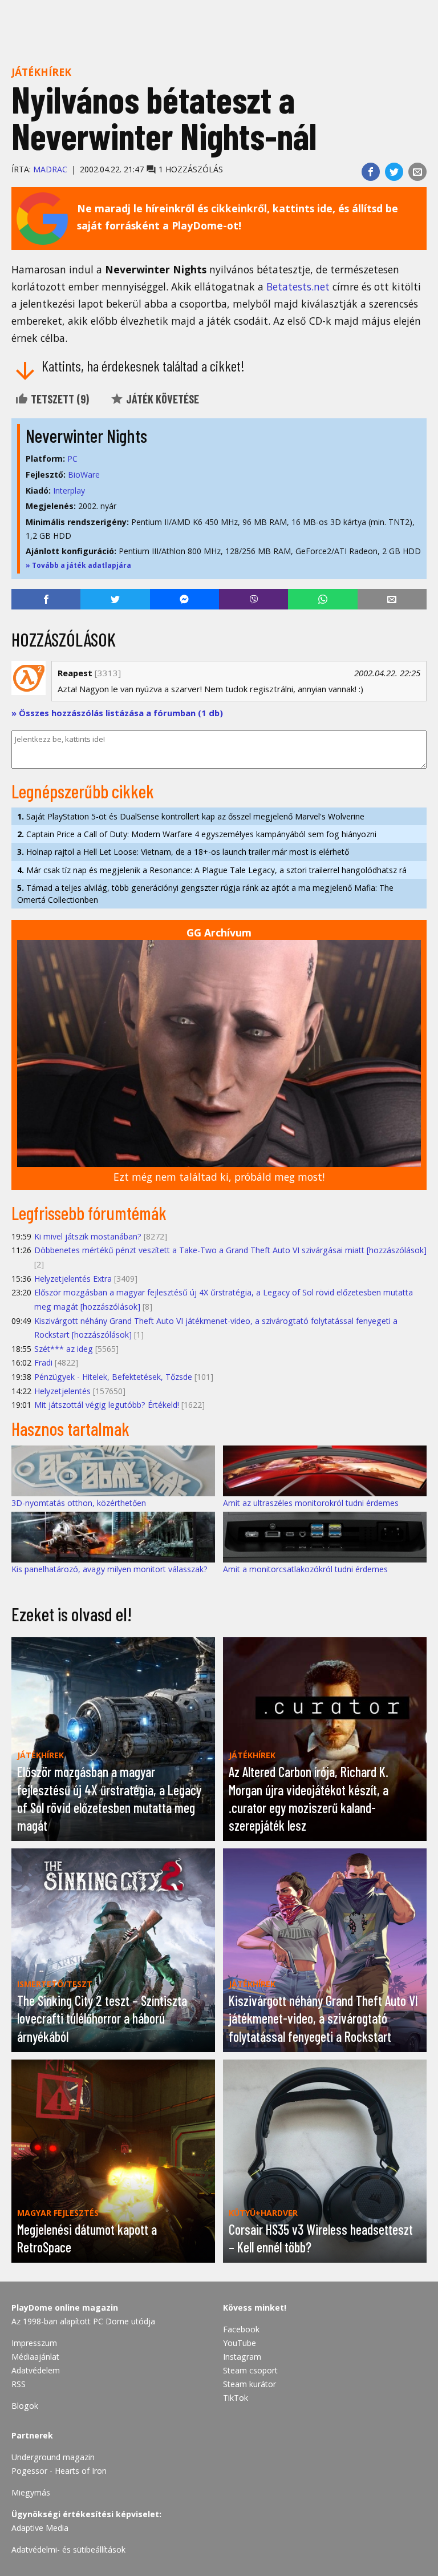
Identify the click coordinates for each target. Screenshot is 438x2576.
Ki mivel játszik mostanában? (88, 1236)
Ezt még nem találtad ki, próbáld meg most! (219, 1177)
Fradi (43, 1362)
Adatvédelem (36, 2370)
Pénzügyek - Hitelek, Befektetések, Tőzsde (113, 1377)
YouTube (240, 2343)
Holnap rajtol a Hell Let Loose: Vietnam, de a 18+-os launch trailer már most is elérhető (183, 852)
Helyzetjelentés (62, 1391)
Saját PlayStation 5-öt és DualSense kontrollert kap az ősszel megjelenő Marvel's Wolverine (191, 816)
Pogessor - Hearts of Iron (59, 2471)
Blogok (25, 2406)
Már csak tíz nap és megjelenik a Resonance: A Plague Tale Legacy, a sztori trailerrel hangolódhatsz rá (212, 870)
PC (72, 459)
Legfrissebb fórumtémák (89, 1213)
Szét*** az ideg (64, 1349)
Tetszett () (59, 399)
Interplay (69, 490)
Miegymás (31, 2492)
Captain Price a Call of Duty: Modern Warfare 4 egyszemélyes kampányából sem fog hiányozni (197, 834)
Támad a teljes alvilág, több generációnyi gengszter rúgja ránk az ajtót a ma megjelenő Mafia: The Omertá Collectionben (205, 894)
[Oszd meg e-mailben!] (417, 172)
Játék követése (161, 399)
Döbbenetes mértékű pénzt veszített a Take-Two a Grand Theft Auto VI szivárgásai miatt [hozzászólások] (230, 1250)
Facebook (241, 2329)
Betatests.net (298, 286)
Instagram (242, 2357)
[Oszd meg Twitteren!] (394, 172)
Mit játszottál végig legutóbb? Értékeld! (107, 1405)
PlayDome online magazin (65, 2308)
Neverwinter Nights (86, 435)
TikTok (236, 2398)
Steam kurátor (250, 2384)
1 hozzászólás (190, 169)
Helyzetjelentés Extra (73, 1279)
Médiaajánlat (35, 2357)
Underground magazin (53, 2457)
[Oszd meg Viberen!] (254, 599)
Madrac (50, 169)
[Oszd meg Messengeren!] (184, 599)
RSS (19, 2384)
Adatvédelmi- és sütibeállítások (68, 2549)
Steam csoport (250, 2370)
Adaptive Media (40, 2528)
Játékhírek (41, 72)
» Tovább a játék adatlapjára (78, 565)
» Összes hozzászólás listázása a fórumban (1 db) (117, 713)
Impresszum (34, 2343)
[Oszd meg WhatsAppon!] (323, 599)
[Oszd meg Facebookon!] (371, 172)
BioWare (84, 475)
